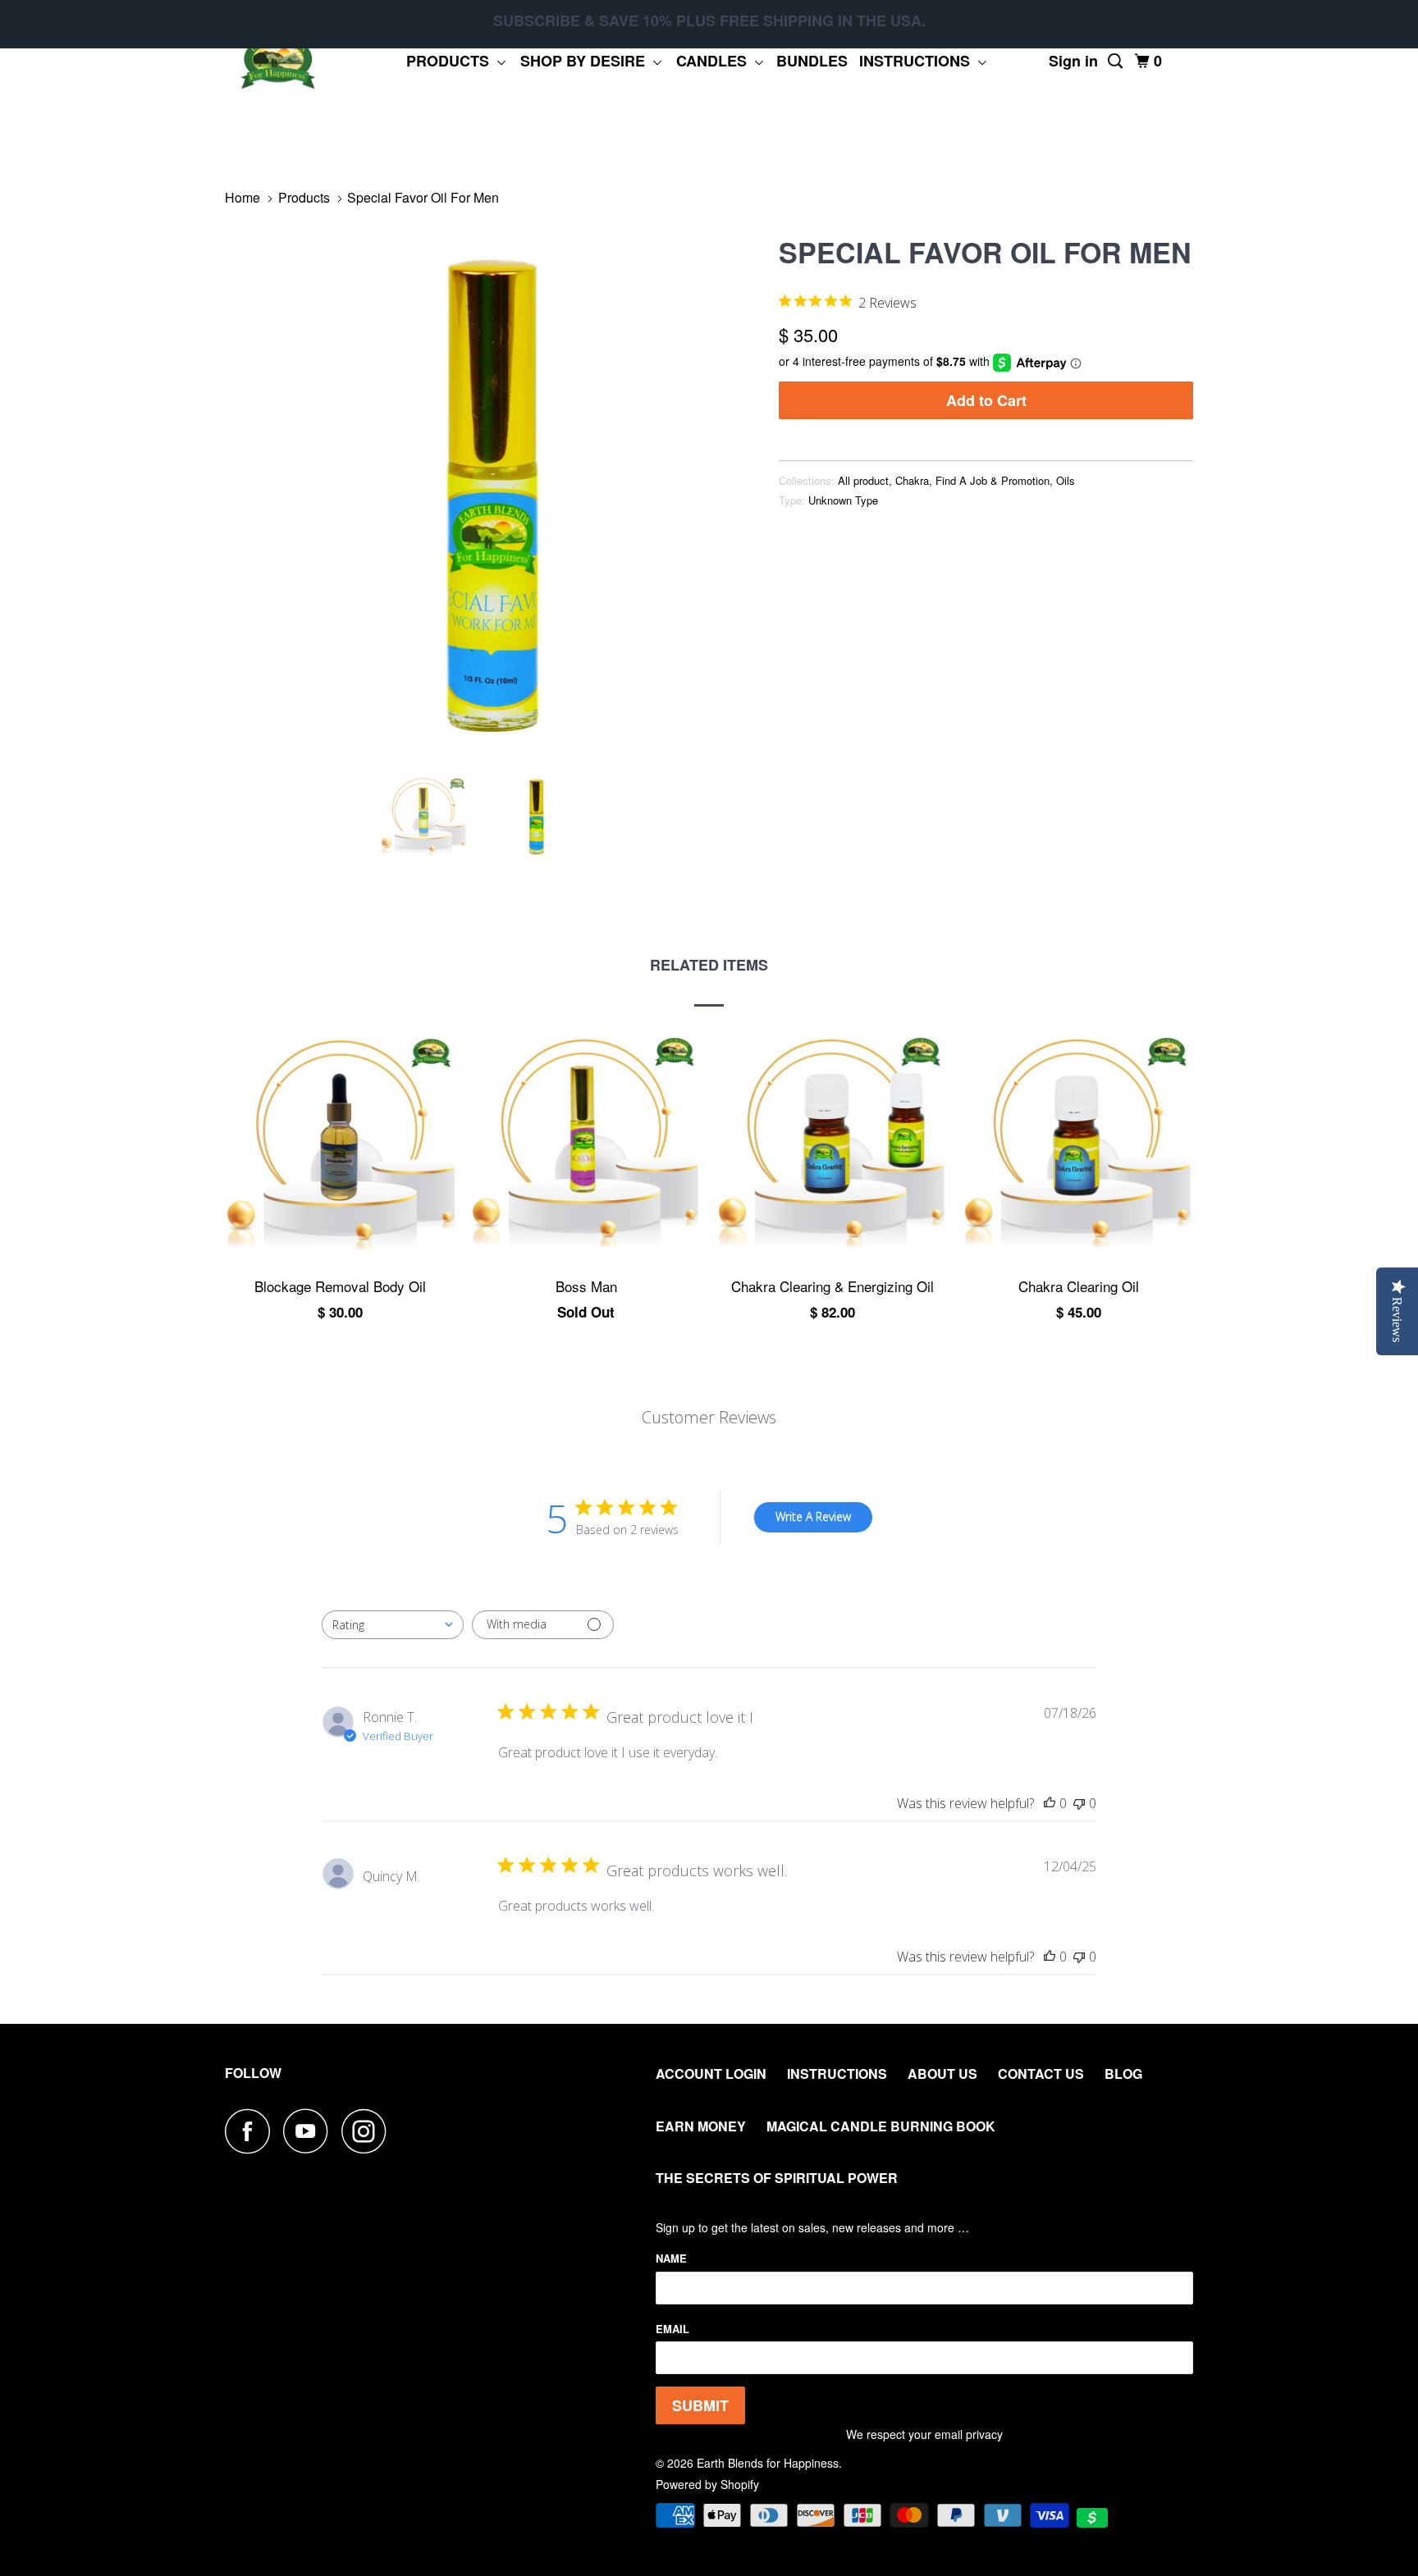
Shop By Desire (587, 61)
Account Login (711, 2074)
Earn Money (701, 2126)
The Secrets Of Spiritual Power (777, 2178)
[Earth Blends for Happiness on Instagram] (368, 2131)
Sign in (1073, 61)
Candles (716, 61)
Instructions (919, 61)
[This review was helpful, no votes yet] (1050, 1803)
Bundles (812, 61)
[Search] (1117, 61)
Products (452, 61)
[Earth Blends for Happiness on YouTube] (310, 2131)
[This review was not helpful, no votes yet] (1079, 1803)
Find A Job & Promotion (993, 480)
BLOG (1123, 2074)
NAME (671, 2258)
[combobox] (393, 1625)
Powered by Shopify (707, 2484)
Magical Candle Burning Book (881, 2126)
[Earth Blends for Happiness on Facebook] (252, 2131)
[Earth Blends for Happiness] (278, 61)
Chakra (912, 480)
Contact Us (1041, 2074)
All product (863, 480)
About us (942, 2074)
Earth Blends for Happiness (768, 2463)
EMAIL (672, 2329)
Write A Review (813, 1516)
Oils (1066, 480)
